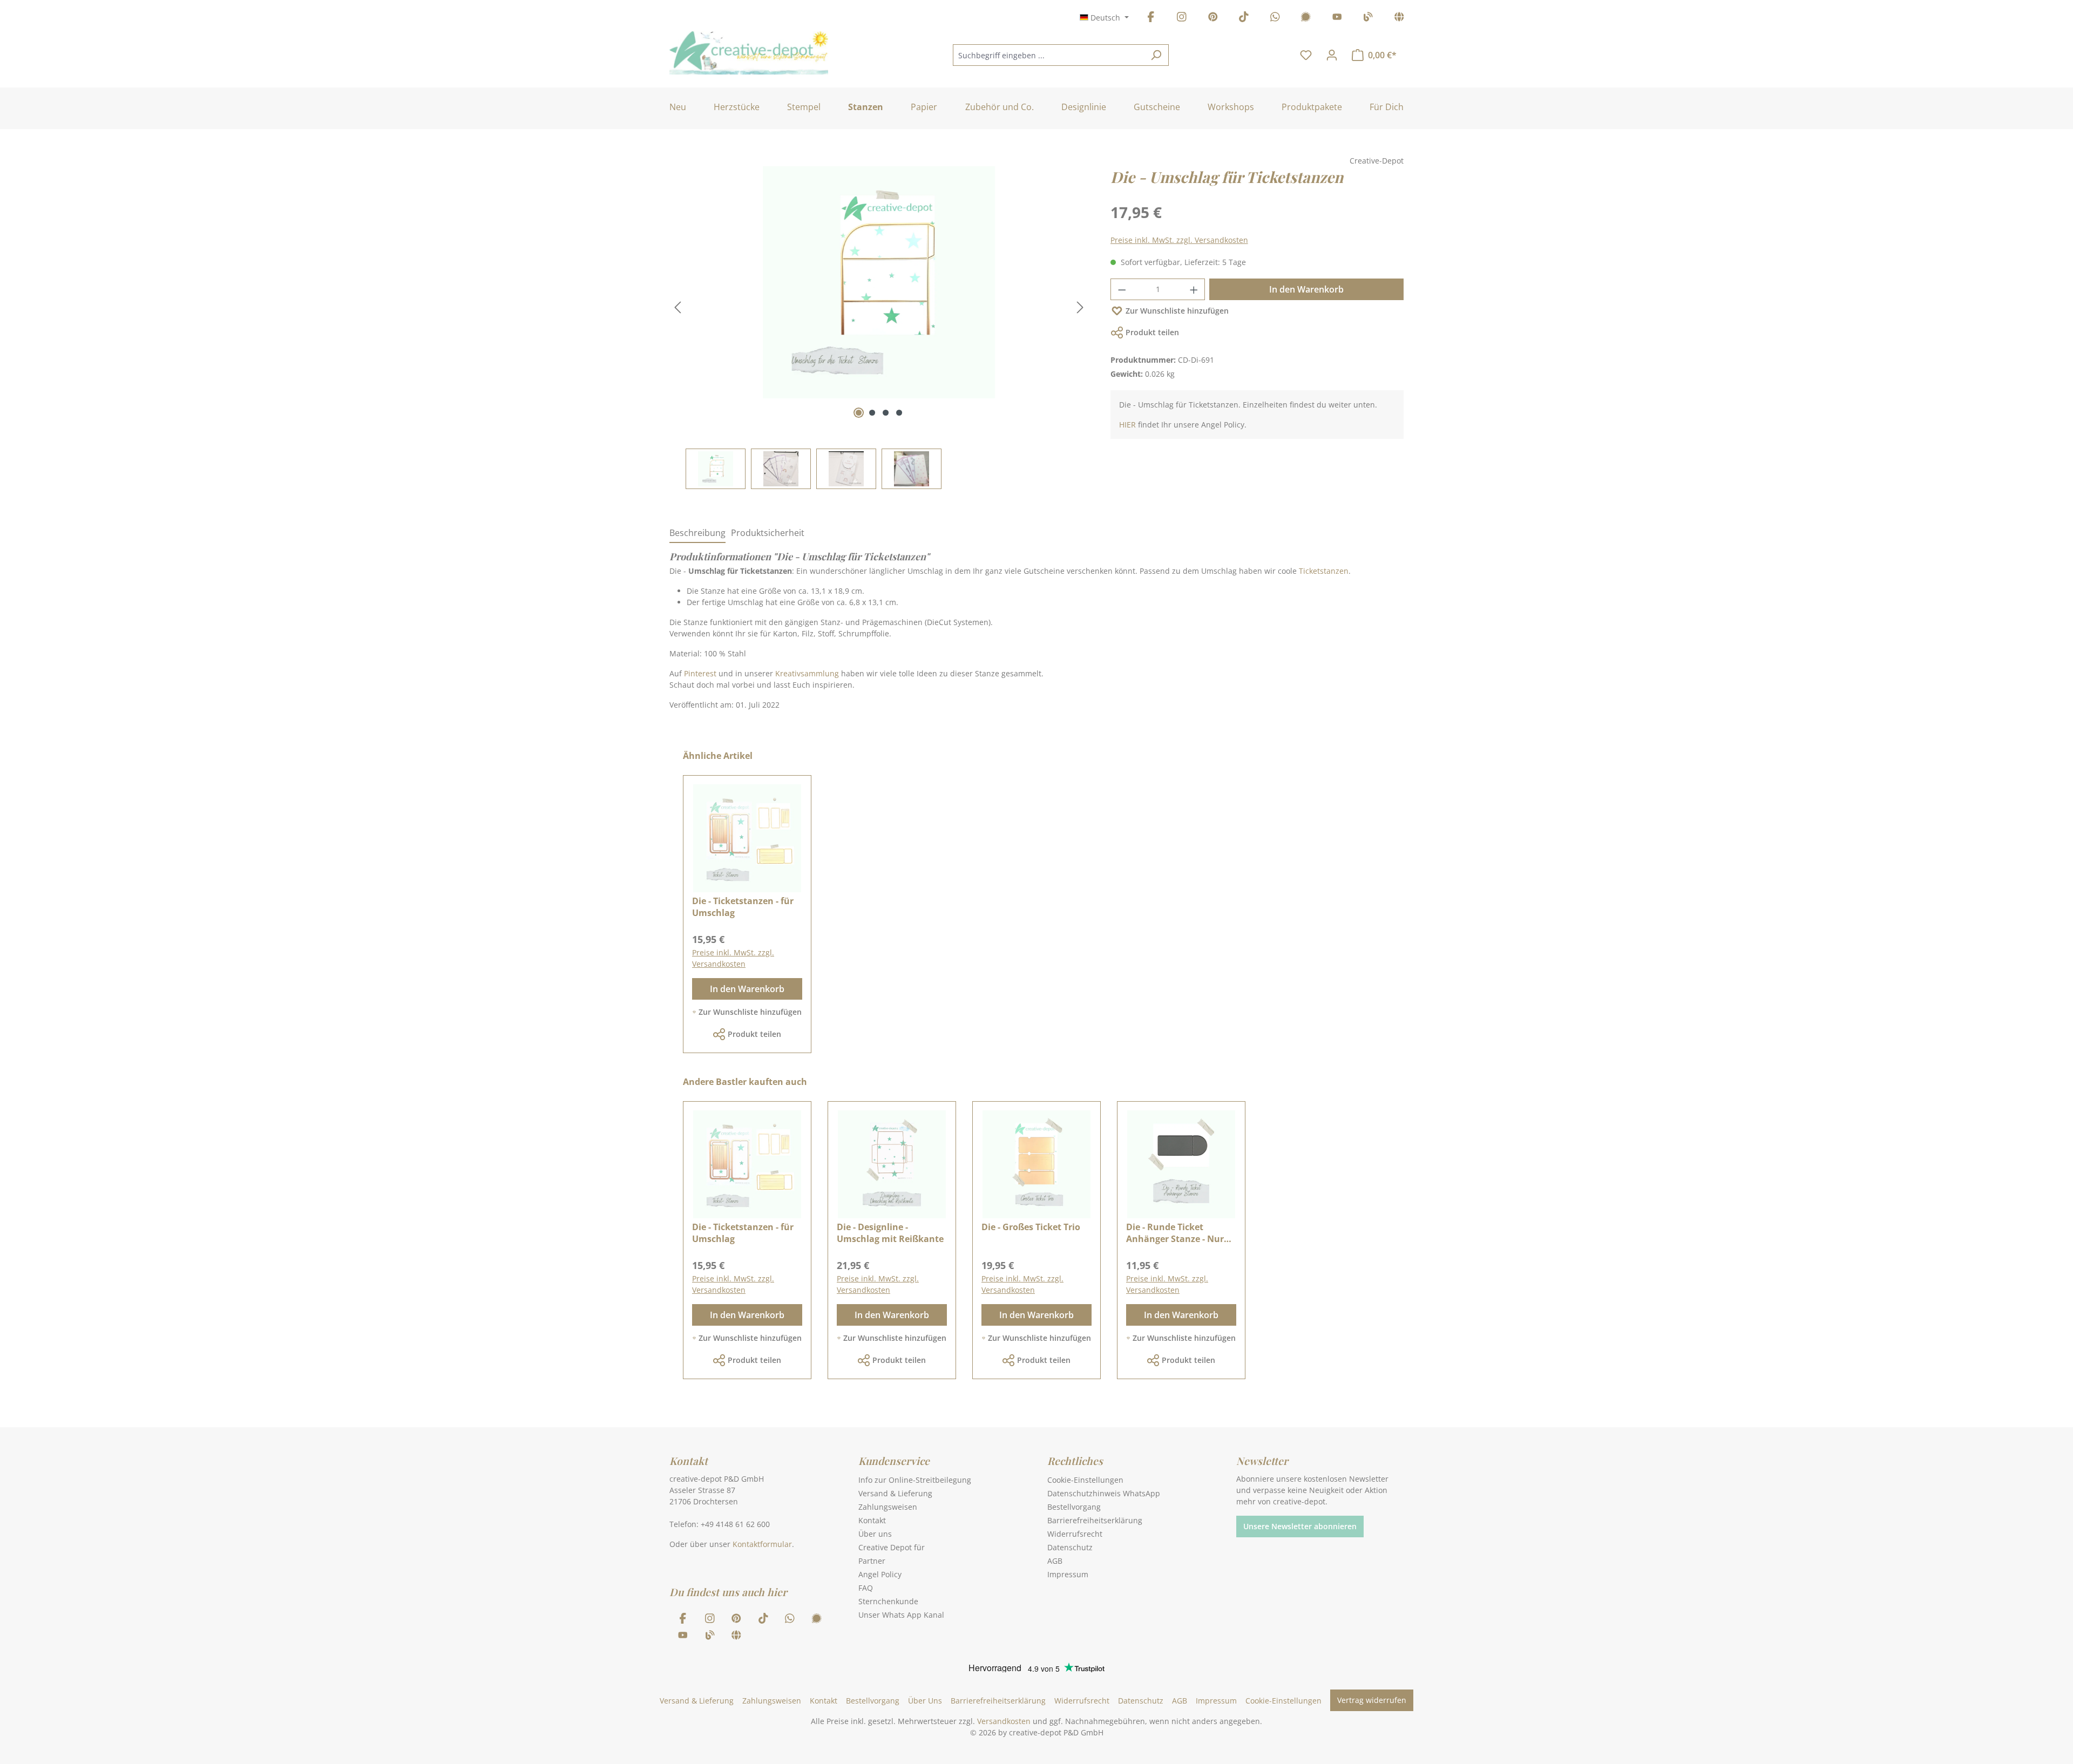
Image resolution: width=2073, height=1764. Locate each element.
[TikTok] (1244, 19)
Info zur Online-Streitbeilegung (915, 1480)
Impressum (1068, 1574)
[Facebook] (1151, 19)
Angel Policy (880, 1574)
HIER (1127, 425)
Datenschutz (1070, 1547)
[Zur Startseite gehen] (749, 53)
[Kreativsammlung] (1399, 19)
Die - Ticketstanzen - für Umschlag (743, 907)
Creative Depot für (892, 1547)
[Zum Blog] (1368, 19)
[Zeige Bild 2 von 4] (872, 413)
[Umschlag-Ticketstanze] (879, 282)
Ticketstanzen (1324, 571)
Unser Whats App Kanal (901, 1615)
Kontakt (872, 1520)
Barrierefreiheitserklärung (1095, 1520)
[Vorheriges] (678, 307)
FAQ (866, 1588)
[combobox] (1048, 55)
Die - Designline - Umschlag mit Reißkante (890, 1233)
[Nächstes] (1080, 307)
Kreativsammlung (807, 673)
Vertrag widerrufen (1372, 1700)
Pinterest (700, 673)
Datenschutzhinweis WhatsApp (1104, 1493)
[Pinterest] (1213, 19)
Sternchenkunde (888, 1601)
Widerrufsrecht (1075, 1534)
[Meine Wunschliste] (1306, 55)
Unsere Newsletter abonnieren (1300, 1526)
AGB (1055, 1561)
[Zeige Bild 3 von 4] (886, 413)
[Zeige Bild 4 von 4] (899, 413)
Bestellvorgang (1074, 1507)
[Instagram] (1182, 19)
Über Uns (925, 1701)
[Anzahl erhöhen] (1194, 289)
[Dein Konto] (1332, 55)
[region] (879, 328)
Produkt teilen (1152, 332)
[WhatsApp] (1275, 19)
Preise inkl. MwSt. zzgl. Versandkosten (1179, 240)
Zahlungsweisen (888, 1507)
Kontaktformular (762, 1544)
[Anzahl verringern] (1122, 289)
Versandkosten (1004, 1721)
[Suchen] (1156, 55)
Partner (872, 1561)
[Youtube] (1337, 19)
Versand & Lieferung (895, 1493)
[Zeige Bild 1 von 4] (859, 413)
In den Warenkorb (1306, 289)
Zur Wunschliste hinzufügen (1177, 311)
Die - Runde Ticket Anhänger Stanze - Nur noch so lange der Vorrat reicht (1179, 1233)
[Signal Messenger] (1306, 19)
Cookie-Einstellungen (1085, 1480)
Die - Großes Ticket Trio (1031, 1227)
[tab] (697, 533)
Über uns (875, 1534)
